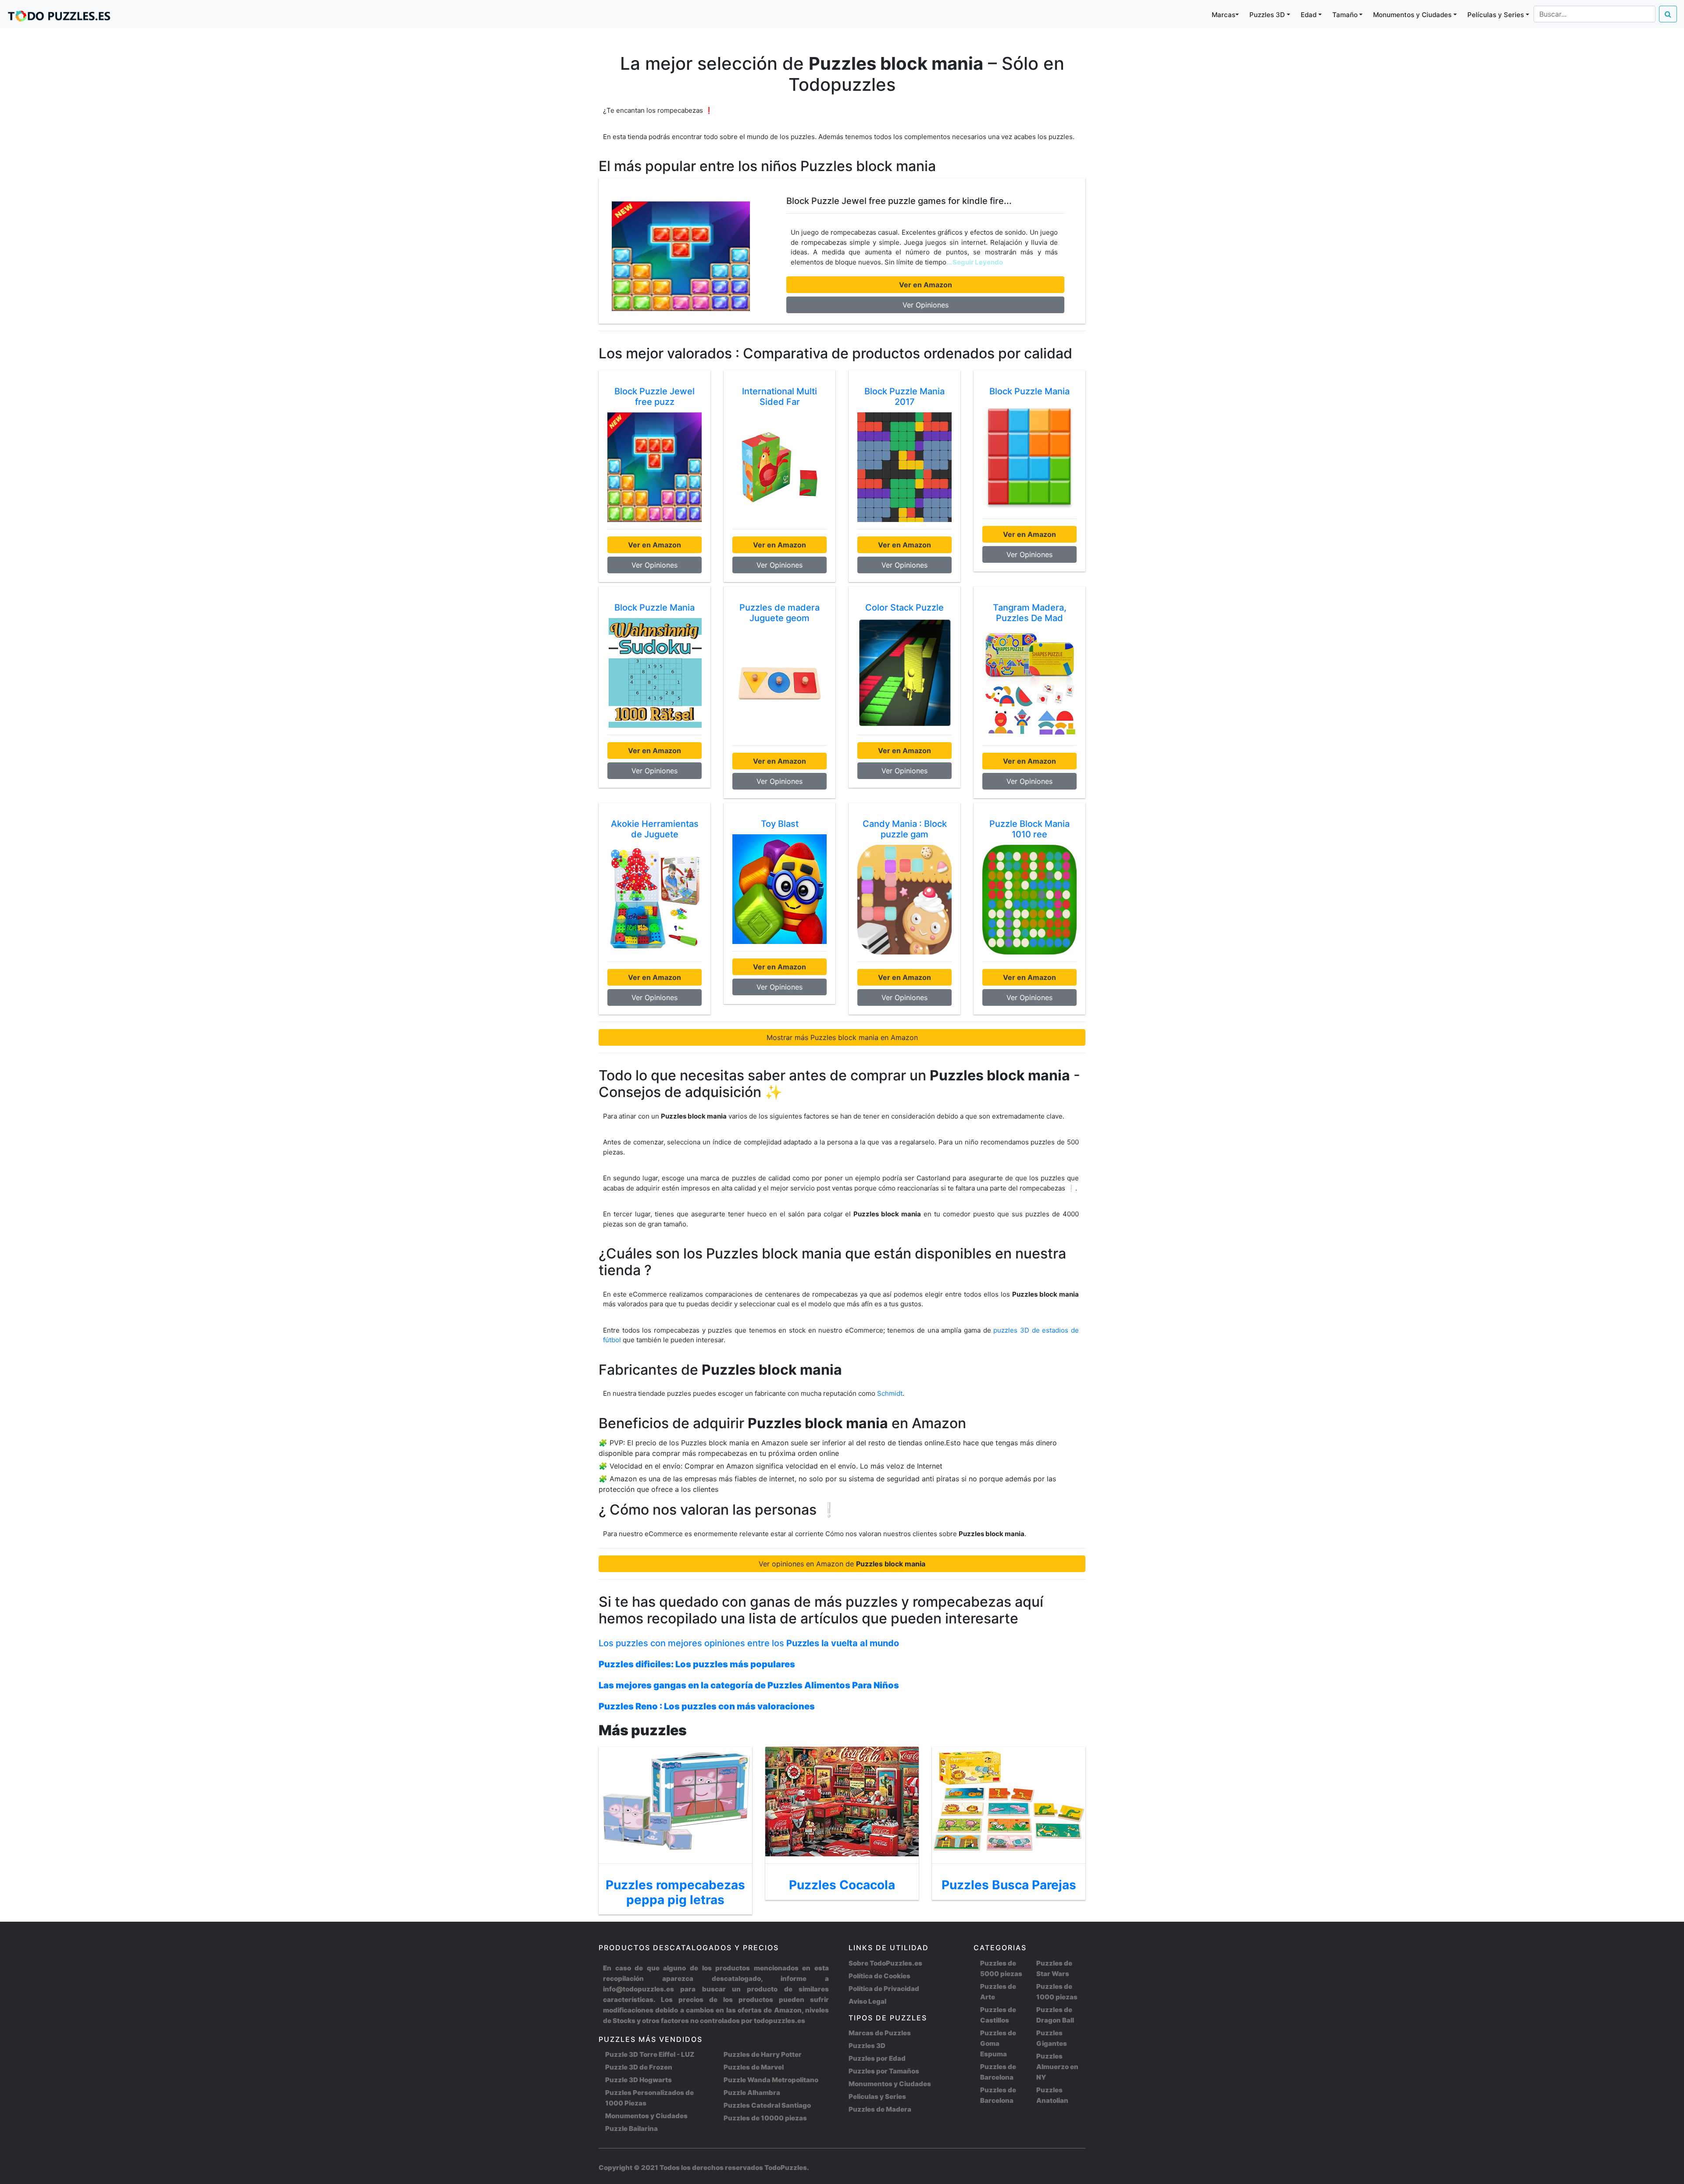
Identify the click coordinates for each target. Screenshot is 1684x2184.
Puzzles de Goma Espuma (998, 2043)
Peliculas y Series (877, 2096)
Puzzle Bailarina (631, 2129)
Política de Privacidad (884, 1989)
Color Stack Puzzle (904, 608)
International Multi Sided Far (780, 397)
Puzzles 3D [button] (1267, 15)
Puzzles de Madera (880, 2109)
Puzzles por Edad (877, 2058)
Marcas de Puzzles (880, 2033)
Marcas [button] (1224, 15)
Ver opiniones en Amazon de (842, 1564)
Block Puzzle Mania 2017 (904, 397)
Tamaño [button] (1345, 15)
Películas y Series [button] (1496, 15)
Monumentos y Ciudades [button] (1412, 15)
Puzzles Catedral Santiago (767, 2105)
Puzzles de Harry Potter (763, 2054)
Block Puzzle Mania (1029, 391)
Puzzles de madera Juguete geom (780, 613)
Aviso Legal (867, 2001)
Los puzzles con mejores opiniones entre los (749, 1643)
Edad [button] (1309, 15)
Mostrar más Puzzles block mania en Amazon (842, 1037)
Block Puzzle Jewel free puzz (655, 397)
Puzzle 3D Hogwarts (639, 2080)
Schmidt (890, 1393)
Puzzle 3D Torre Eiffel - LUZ (650, 2054)
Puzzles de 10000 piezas (765, 2118)
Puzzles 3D (867, 2046)
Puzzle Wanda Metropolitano (771, 2080)
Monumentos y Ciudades (646, 2116)
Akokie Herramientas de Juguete (655, 829)
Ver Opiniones (926, 305)
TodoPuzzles (786, 2168)
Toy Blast (780, 824)
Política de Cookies (879, 1976)
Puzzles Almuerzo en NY (1057, 2067)
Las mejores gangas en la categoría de (749, 1685)
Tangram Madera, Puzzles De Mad (1030, 613)
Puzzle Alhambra (752, 2093)
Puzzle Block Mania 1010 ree (1029, 829)
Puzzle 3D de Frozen (639, 2067)
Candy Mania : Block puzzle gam (905, 829)
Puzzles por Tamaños (884, 2071)
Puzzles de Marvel (754, 2067)
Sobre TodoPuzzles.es (885, 1963)
